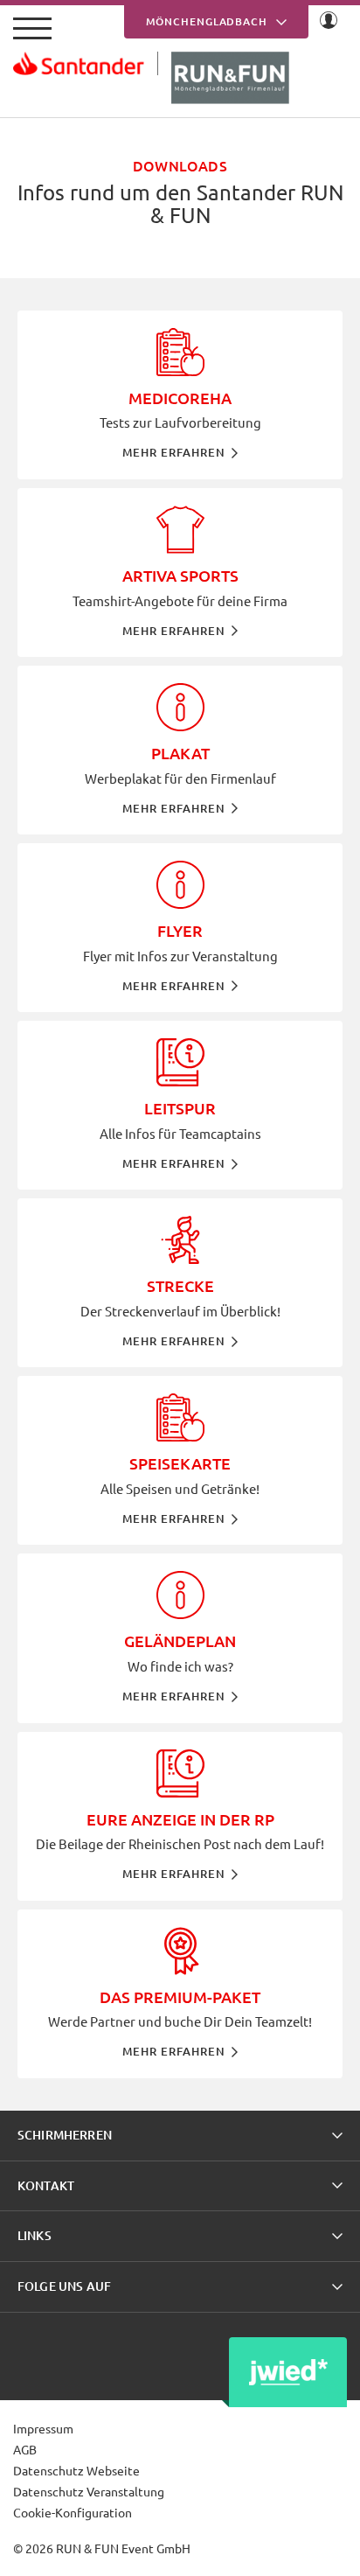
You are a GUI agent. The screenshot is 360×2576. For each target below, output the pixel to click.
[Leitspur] (180, 1105)
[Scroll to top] (326, 2542)
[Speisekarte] (180, 1460)
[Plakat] (180, 750)
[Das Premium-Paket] (180, 1994)
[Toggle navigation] (32, 28)
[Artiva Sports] (180, 572)
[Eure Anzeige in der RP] (180, 1816)
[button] (180, 2136)
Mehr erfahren (174, 452)
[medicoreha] (180, 395)
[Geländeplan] (180, 1638)
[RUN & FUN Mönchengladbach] (180, 78)
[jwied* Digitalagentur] (288, 2372)
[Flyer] (180, 928)
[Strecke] (180, 1283)
